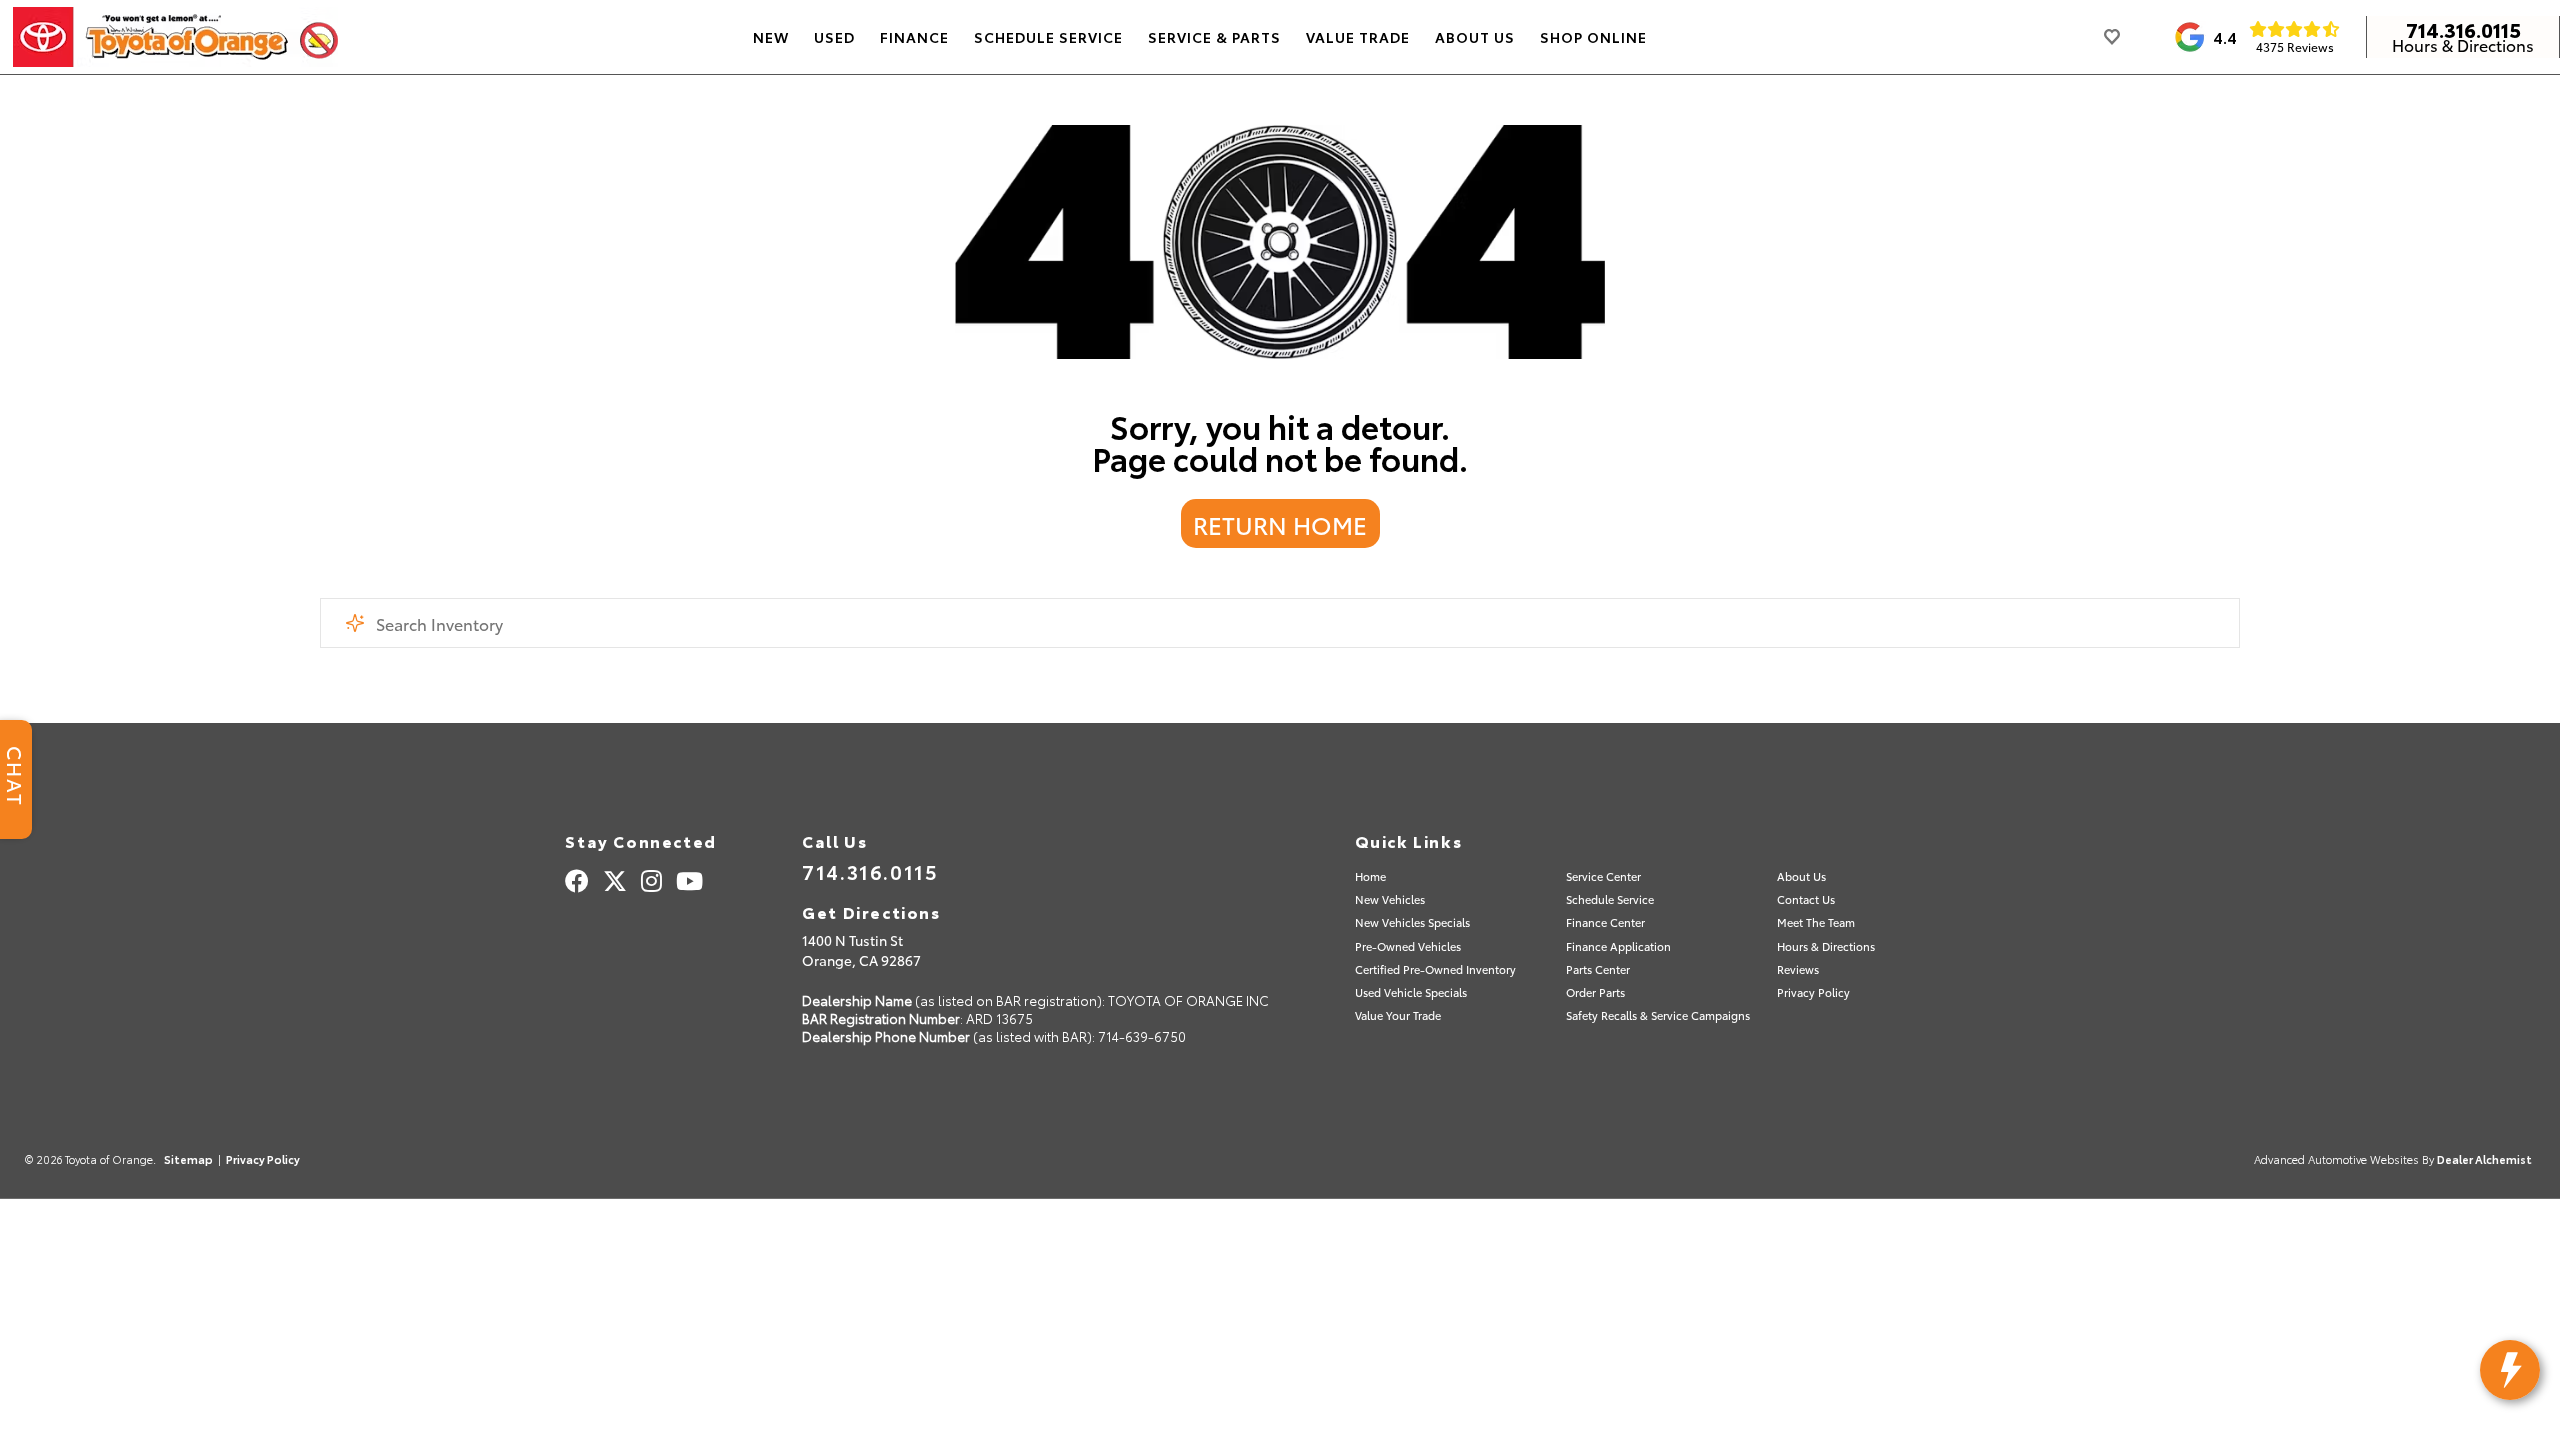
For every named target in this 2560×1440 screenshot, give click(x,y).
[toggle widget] (2510, 1370)
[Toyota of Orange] (175, 37)
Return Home (1280, 524)
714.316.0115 (2463, 29)
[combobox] (1280, 623)
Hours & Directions (2463, 45)
